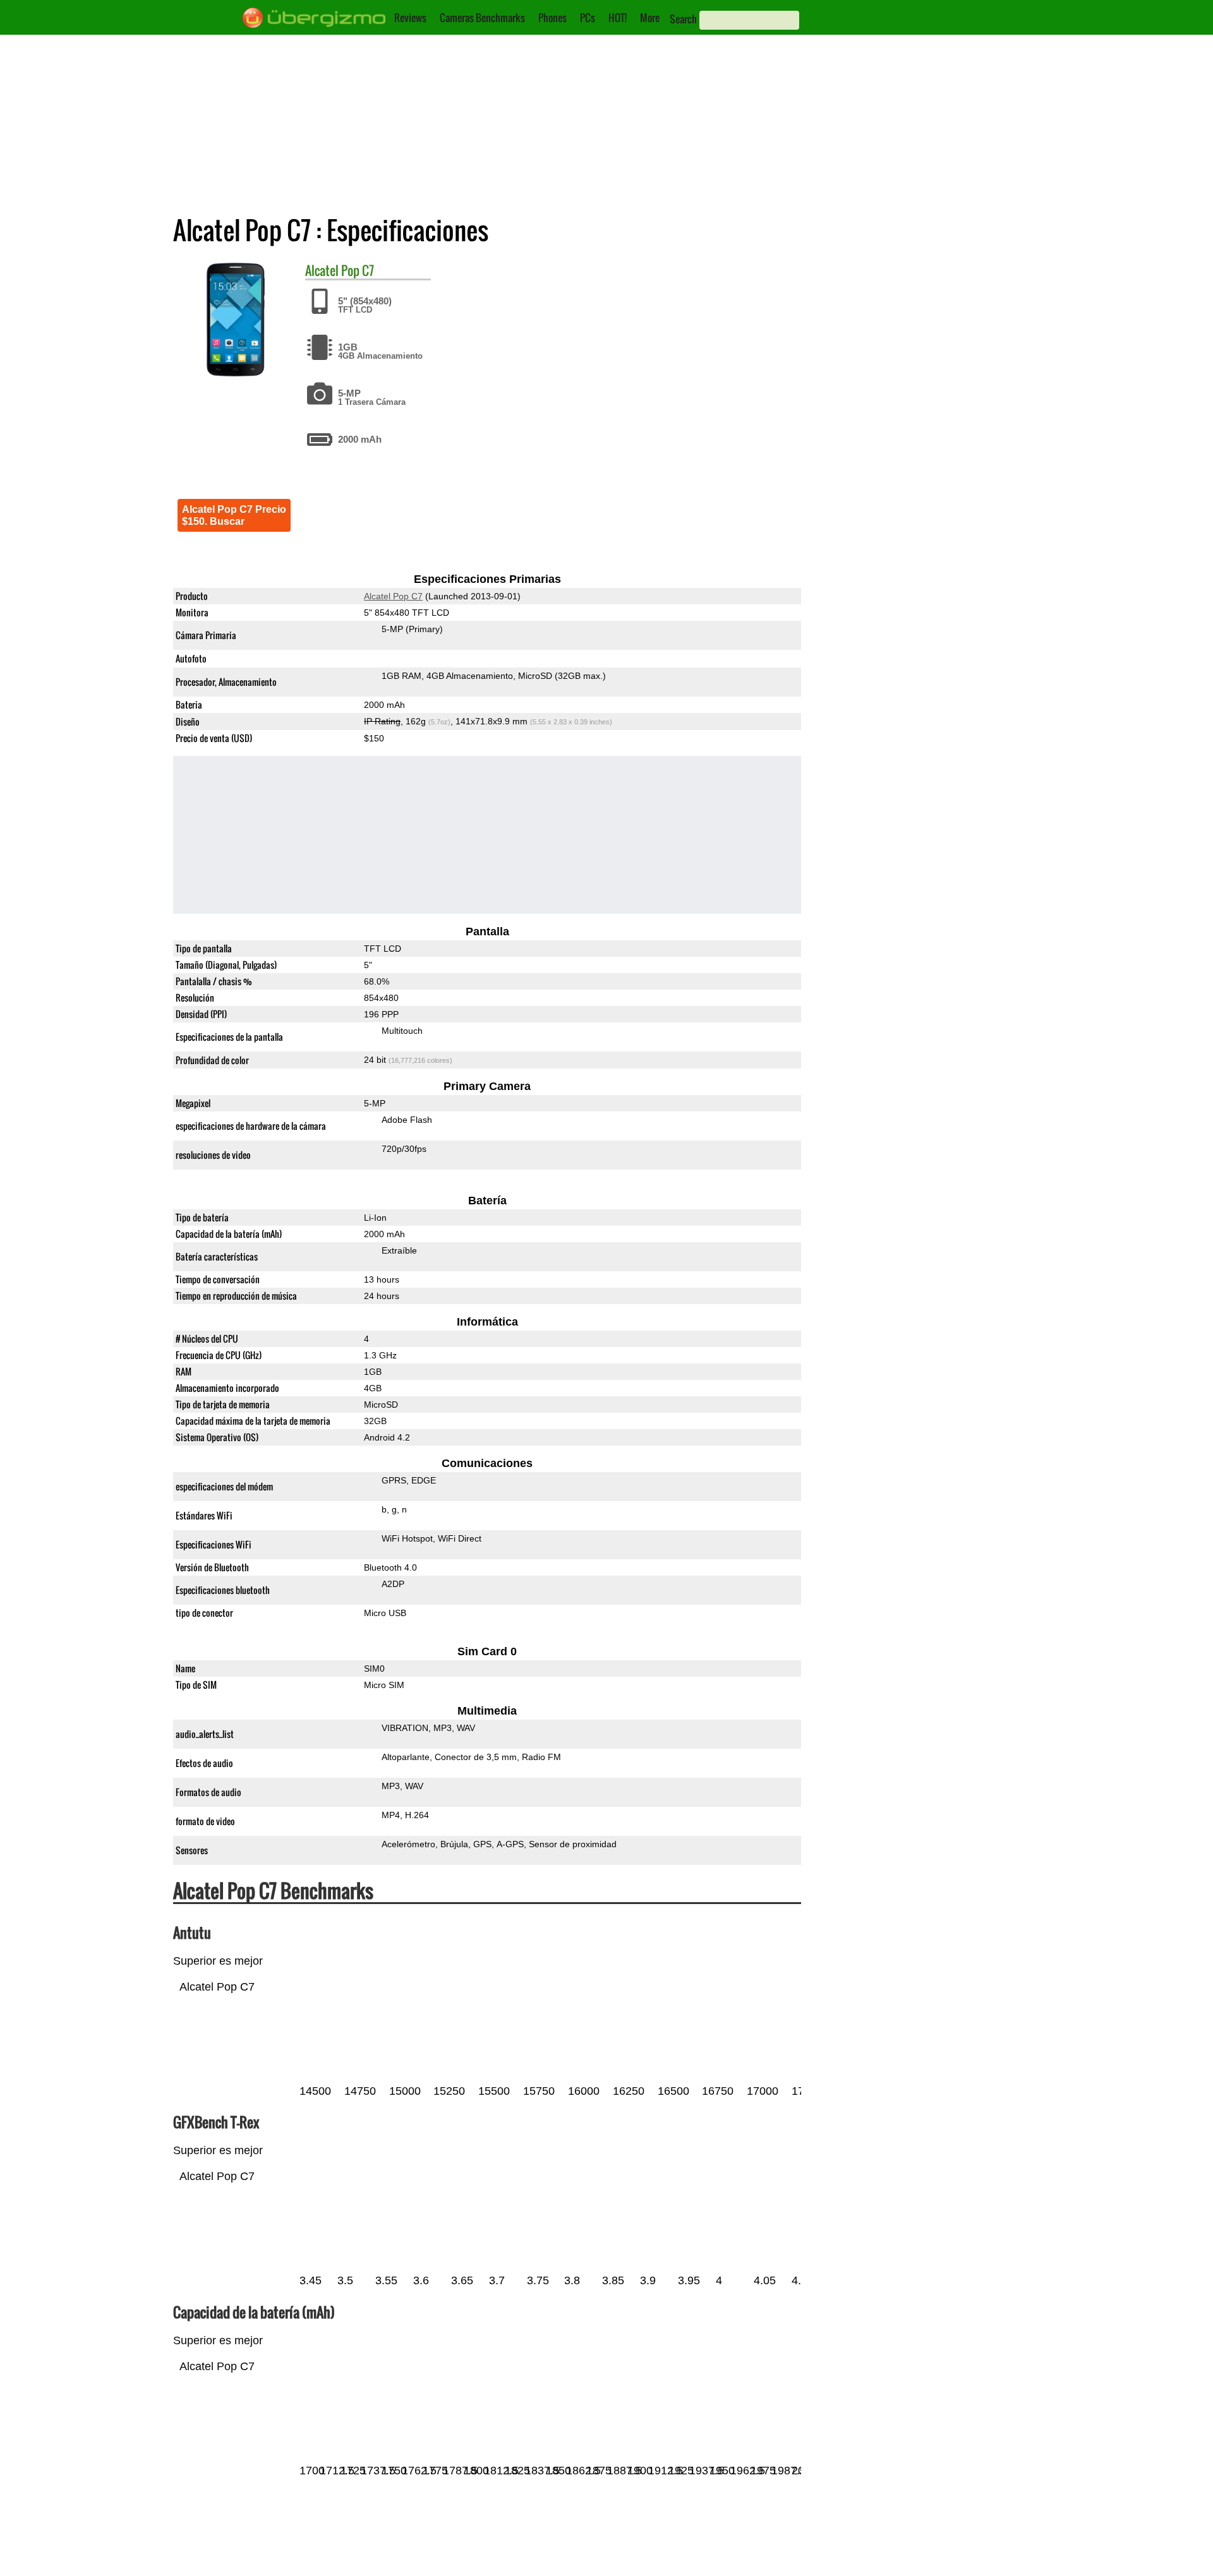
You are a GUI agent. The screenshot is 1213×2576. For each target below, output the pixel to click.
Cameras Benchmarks (482, 18)
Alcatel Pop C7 (393, 596)
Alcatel (322, 270)
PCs (588, 18)
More (650, 18)
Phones (552, 18)
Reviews (410, 18)
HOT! (618, 18)
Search (683, 19)
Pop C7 (358, 270)
